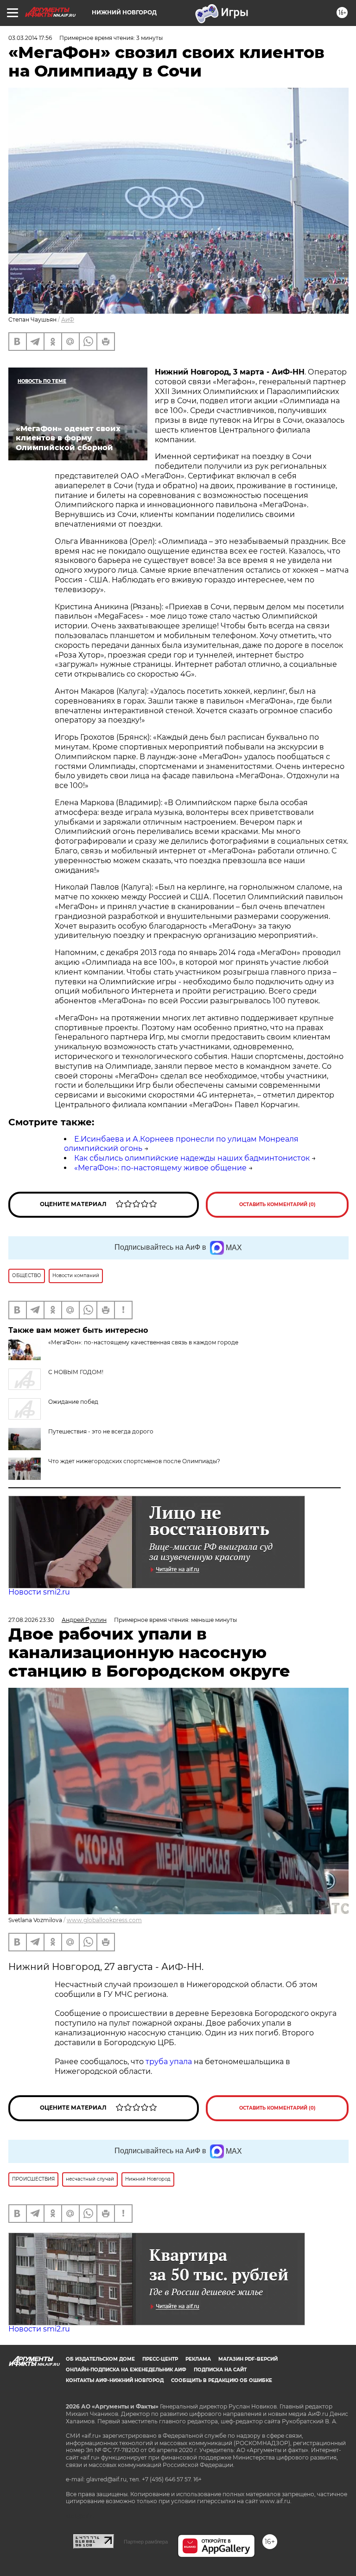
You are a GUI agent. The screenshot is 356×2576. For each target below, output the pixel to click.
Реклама (198, 2359)
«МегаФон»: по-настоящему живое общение (160, 1168)
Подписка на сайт (220, 2370)
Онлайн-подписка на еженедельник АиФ (126, 2370)
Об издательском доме (100, 2359)
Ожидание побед (73, 1402)
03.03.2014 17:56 (30, 38)
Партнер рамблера (146, 2542)
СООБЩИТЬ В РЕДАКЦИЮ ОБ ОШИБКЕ (222, 2380)
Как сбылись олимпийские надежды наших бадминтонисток (192, 1158)
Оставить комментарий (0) (277, 1204)
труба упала (170, 2062)
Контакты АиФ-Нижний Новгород (115, 2380)
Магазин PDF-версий (248, 2359)
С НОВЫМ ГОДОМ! (76, 1372)
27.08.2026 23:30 (31, 1620)
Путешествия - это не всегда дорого (101, 1431)
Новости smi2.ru (39, 1592)
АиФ (68, 320)
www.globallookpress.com (104, 1920)
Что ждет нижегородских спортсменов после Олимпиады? (134, 1461)
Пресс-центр (160, 2359)
